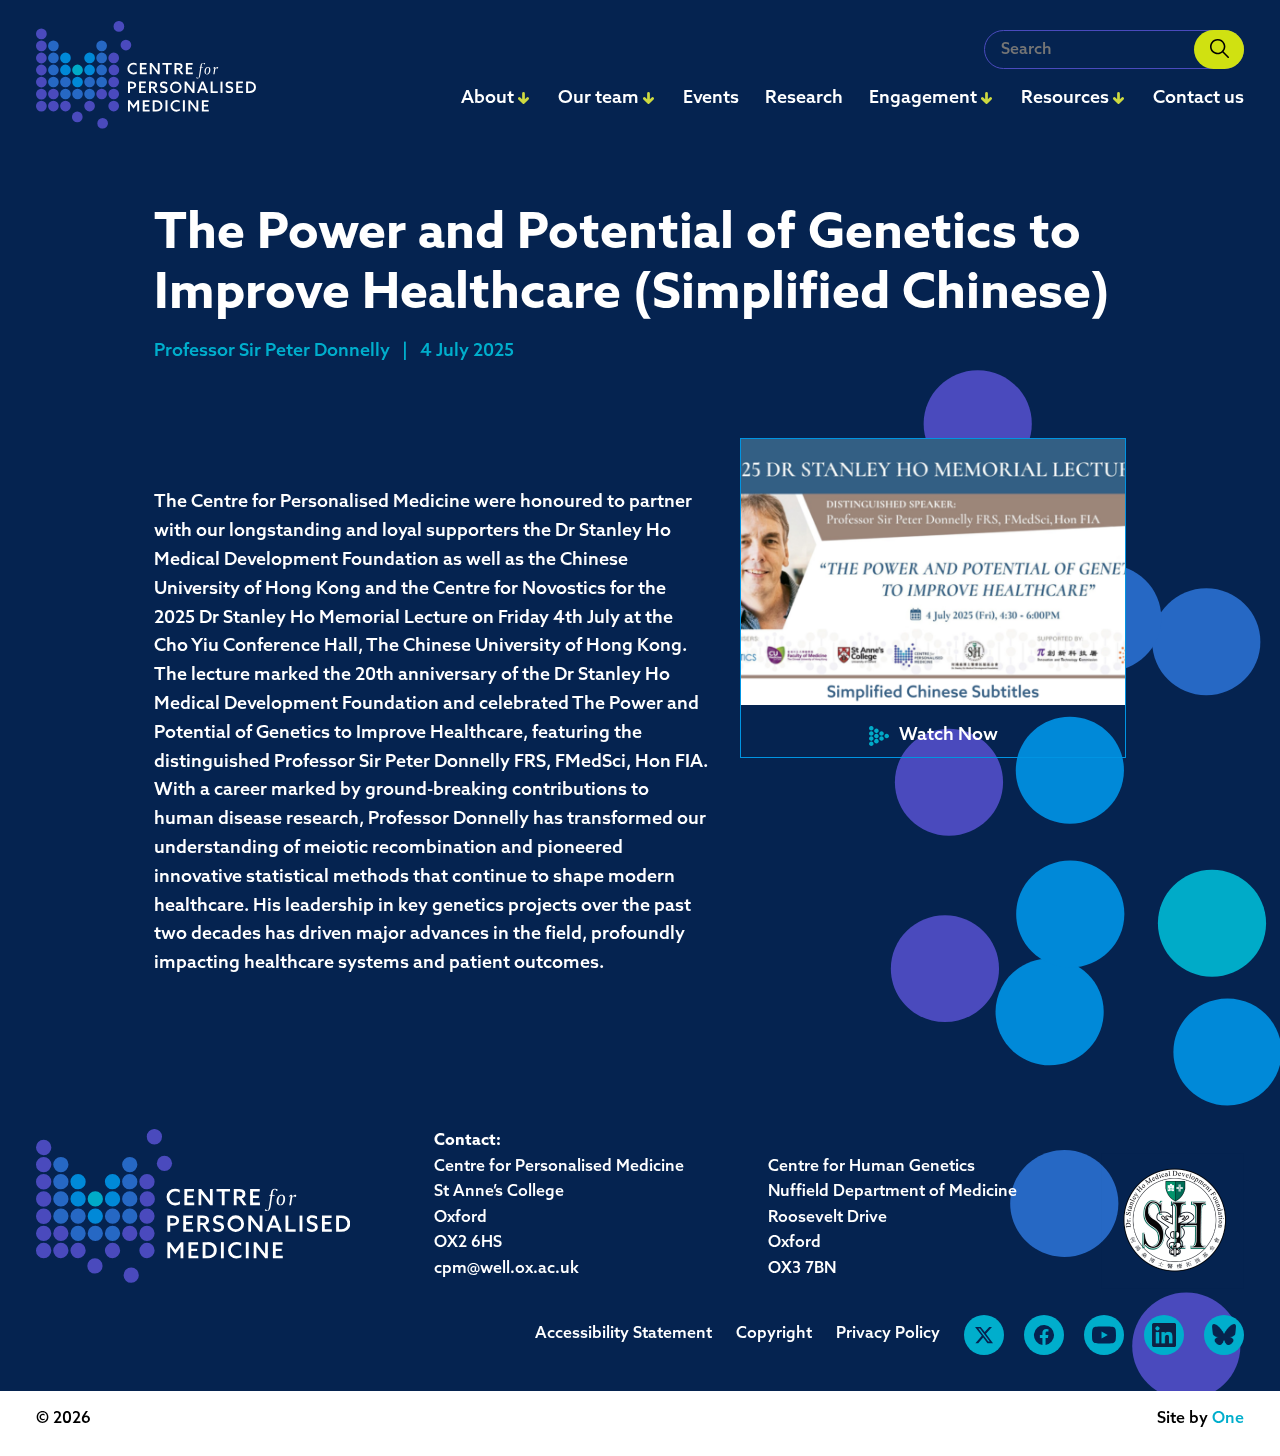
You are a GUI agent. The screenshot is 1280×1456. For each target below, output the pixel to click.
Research (804, 99)
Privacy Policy (888, 1334)
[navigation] (146, 80)
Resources (1065, 99)
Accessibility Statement (623, 1334)
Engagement (923, 99)
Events (711, 99)
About (487, 99)
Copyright (774, 1334)
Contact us (1198, 99)
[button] (933, 598)
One (1228, 1419)
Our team (598, 99)
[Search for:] (1114, 49)
